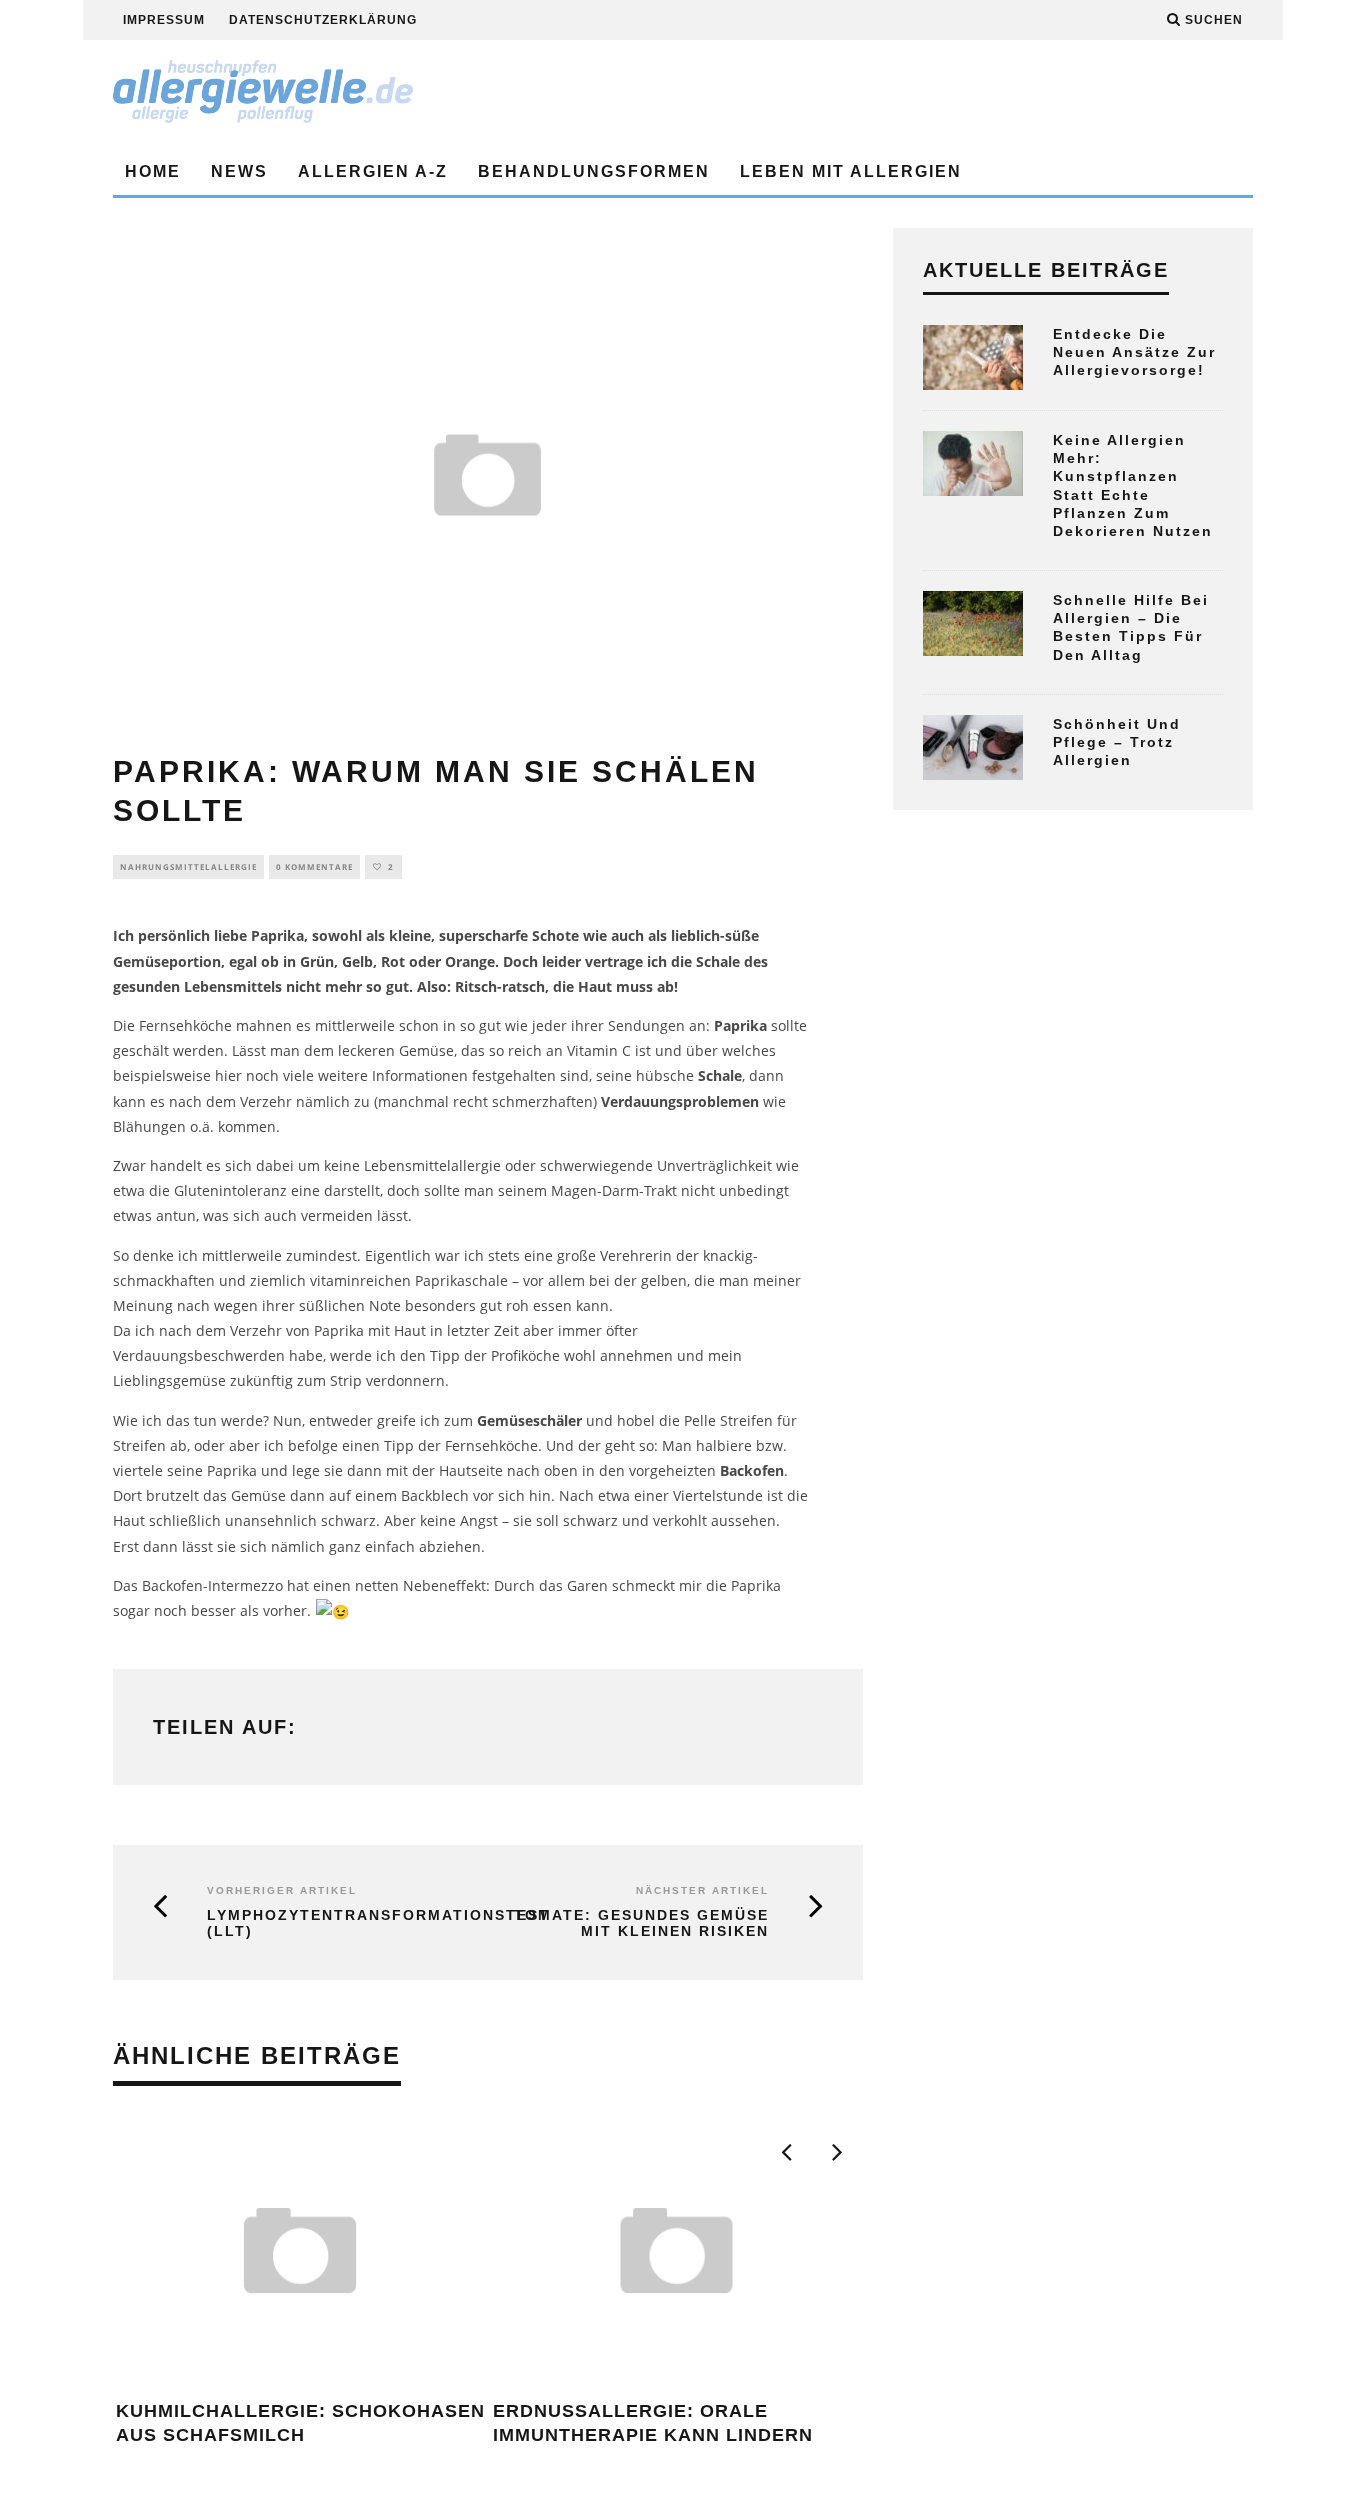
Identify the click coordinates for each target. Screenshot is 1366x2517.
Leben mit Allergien (851, 171)
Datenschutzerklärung (323, 20)
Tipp (445, 1355)
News (239, 171)
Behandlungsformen (594, 171)
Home (153, 171)
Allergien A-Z (373, 171)
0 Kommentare (314, 866)
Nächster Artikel (702, 1890)
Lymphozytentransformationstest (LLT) (332, 1923)
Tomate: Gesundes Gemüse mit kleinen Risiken (641, 1923)
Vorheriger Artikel (282, 1890)
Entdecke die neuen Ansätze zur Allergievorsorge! (1134, 352)
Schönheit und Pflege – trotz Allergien (1117, 742)
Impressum (164, 20)
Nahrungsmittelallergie (188, 866)
